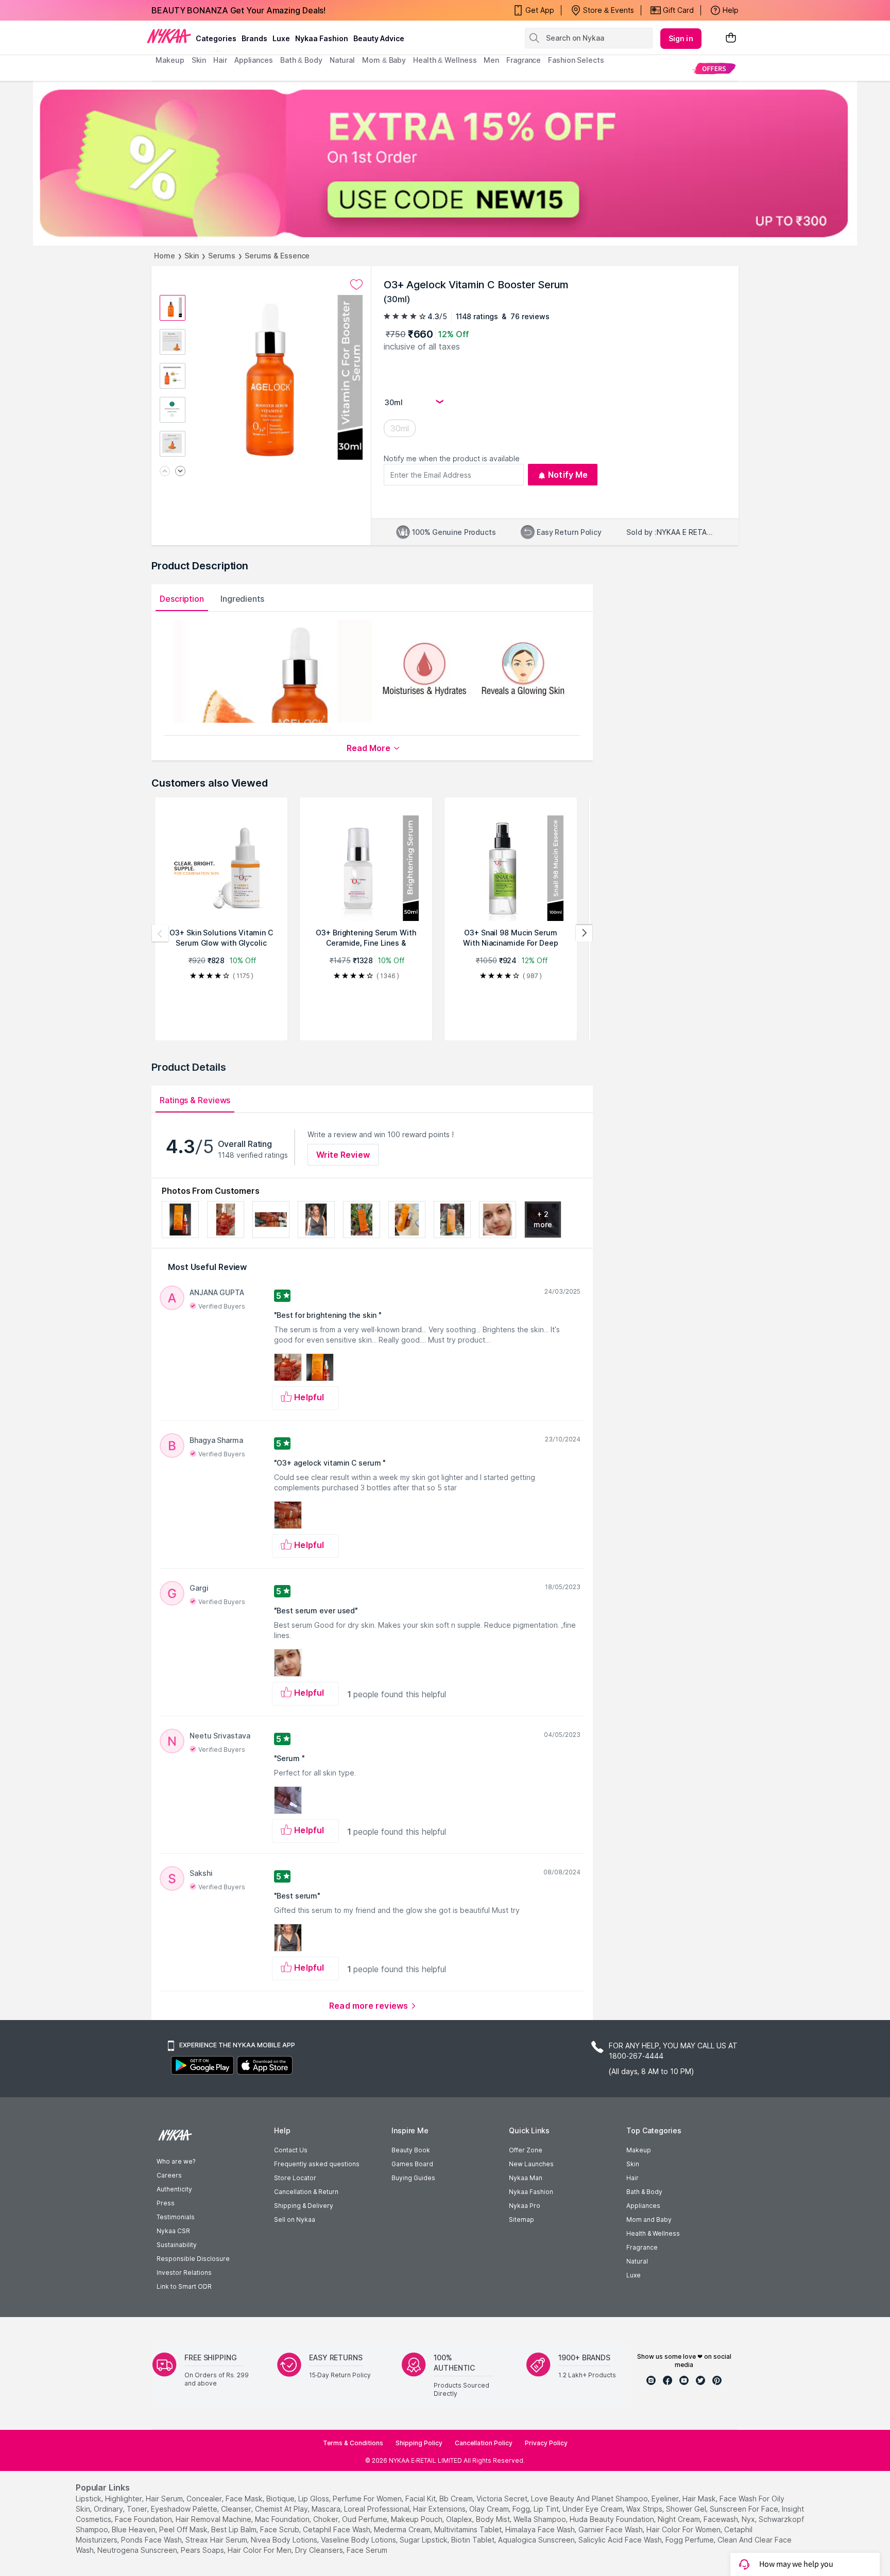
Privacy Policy (546, 2443)
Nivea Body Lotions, (285, 2540)
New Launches (531, 2164)
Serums (221, 256)
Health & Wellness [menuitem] (445, 60)
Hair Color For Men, (260, 2550)
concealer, (205, 2499)
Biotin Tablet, (474, 2540)
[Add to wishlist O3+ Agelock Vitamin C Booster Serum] (356, 285)
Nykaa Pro (525, 2206)
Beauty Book (411, 2150)
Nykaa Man (526, 2178)
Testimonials (176, 2217)
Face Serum (367, 2550)
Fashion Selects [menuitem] (576, 60)
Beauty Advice (379, 38)
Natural (637, 2261)
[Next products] (584, 933)
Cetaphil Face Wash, (337, 2529)
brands (254, 38)
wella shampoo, (541, 2519)
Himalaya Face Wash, (541, 2529)
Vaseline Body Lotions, (359, 2540)
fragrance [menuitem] (524, 60)
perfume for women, (368, 2499)
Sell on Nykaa (295, 2220)
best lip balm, (235, 2529)
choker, (327, 2519)
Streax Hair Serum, (217, 2540)
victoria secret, (503, 2499)
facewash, (722, 2519)
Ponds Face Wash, (152, 2540)
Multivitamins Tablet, (469, 2529)
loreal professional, (378, 2509)
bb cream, (457, 2499)
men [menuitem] (491, 60)
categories (216, 38)
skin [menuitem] (199, 60)
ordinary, (109, 2509)
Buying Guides (413, 2178)
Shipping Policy (419, 2443)
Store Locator (295, 2178)
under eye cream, (593, 2509)
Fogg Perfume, (690, 2540)
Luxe (634, 2275)
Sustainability (177, 2245)
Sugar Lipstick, (424, 2540)
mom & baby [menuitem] (384, 60)
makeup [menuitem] (170, 60)
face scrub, (280, 2529)
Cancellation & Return (306, 2192)
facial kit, (421, 2499)
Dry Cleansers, (320, 2550)
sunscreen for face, (745, 2509)
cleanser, (237, 2509)
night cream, (680, 2519)
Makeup (639, 2150)
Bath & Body (644, 2192)
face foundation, (144, 2519)
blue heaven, (134, 2529)
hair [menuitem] (220, 60)
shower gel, (687, 2509)
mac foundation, (283, 2519)
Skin (192, 256)
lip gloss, (314, 2499)
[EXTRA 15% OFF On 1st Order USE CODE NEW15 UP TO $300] (445, 163)
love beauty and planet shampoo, (590, 2499)
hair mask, (700, 2499)
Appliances (643, 2206)
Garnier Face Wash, (611, 2529)
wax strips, (645, 2509)
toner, (138, 2509)
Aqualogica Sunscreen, (537, 2540)
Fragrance (642, 2247)
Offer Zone (526, 2150)
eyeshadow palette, (185, 2509)
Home (165, 256)
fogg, (522, 2509)
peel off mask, (184, 2529)
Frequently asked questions (317, 2164)
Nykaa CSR (173, 2231)
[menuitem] (714, 68)
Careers (169, 2175)
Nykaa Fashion (322, 38)
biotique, (281, 2499)
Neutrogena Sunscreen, (138, 2550)
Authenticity (174, 2189)
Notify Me (568, 475)
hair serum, (165, 2499)
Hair (632, 2178)
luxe (281, 38)
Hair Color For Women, (684, 2529)
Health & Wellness (653, 2233)
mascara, (327, 2509)
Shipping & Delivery (304, 2206)
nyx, (749, 2519)
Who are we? (176, 2161)
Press (166, 2203)
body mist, (494, 2519)
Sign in (681, 38)
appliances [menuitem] (254, 60)
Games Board (412, 2164)
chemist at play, (282, 2509)
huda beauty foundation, (613, 2519)
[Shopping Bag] (731, 38)
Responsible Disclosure (193, 2259)
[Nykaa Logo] (169, 36)
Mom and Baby (649, 2220)
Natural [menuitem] (342, 60)
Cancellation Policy (484, 2443)
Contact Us (291, 2150)
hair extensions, (440, 2509)
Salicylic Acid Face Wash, (621, 2540)
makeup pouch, (417, 2519)
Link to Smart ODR (184, 2286)
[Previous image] (165, 472)
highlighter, (124, 2499)
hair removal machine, (214, 2519)
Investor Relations (184, 2273)
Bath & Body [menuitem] (301, 60)
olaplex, (460, 2519)
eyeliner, (666, 2499)
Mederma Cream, (403, 2529)
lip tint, (547, 2509)
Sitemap (521, 2220)
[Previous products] (160, 933)
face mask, (245, 2499)
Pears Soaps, (203, 2550)
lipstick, (89, 2499)
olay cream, (490, 2509)
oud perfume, (365, 2519)
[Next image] (180, 472)
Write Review (343, 1155)
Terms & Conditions (353, 2443)
